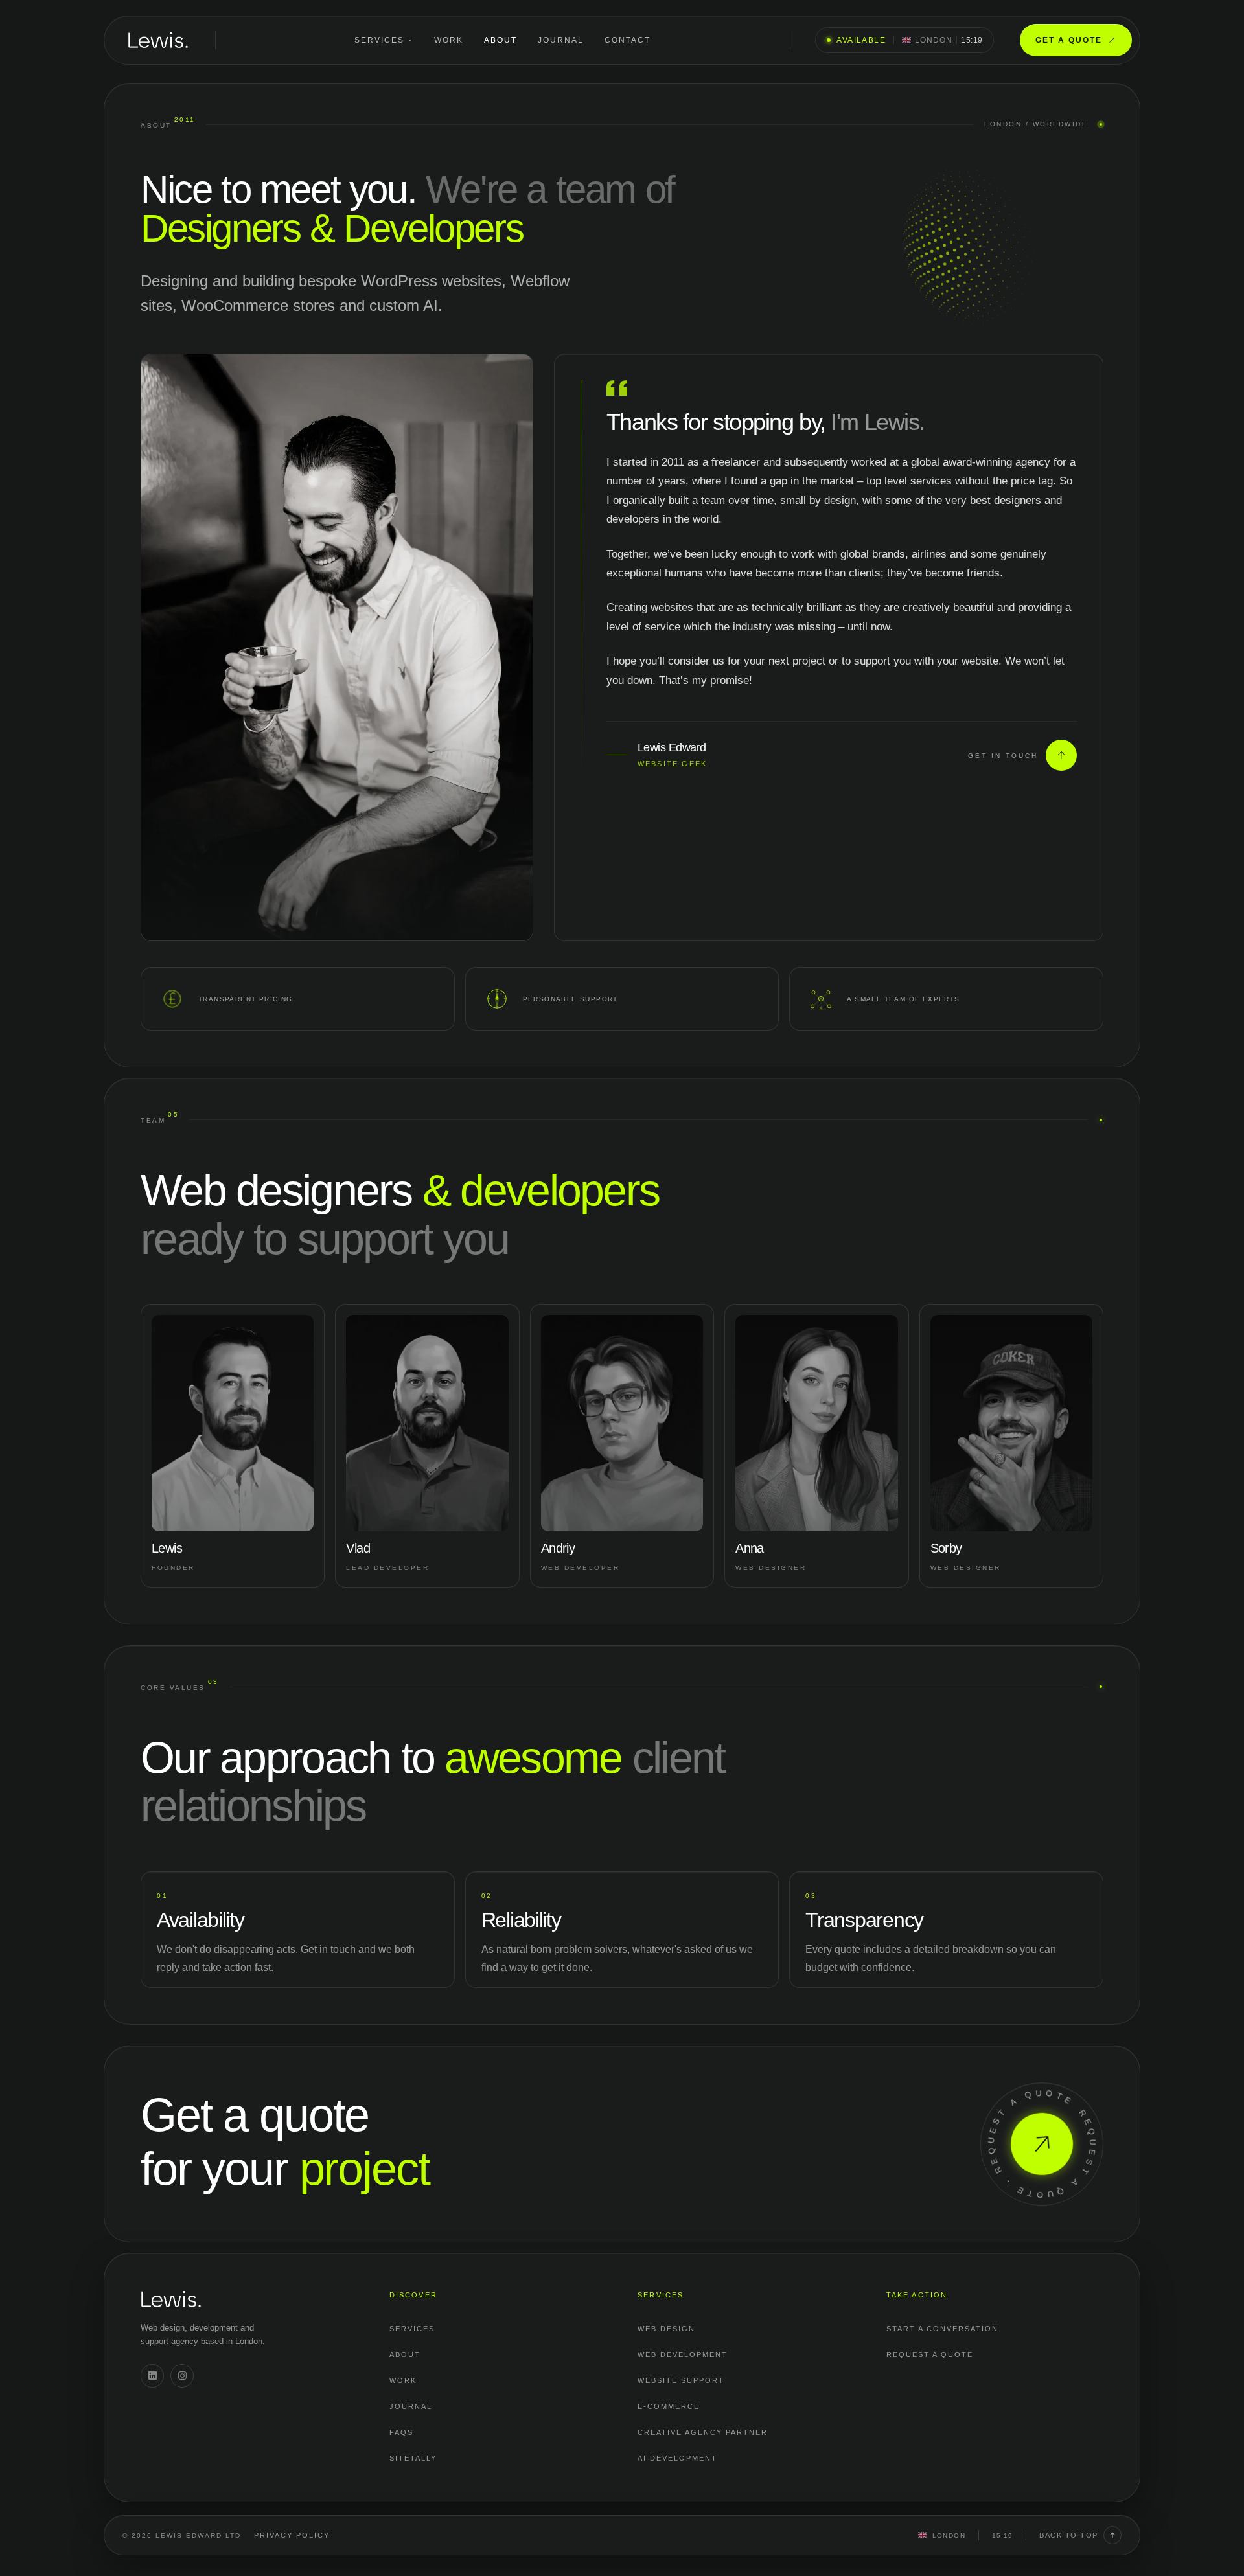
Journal (561, 40)
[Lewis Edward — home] (158, 40)
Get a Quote (1069, 40)
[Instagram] (182, 2376)
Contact (628, 40)
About (501, 40)
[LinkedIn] (152, 2376)
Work (449, 40)
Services (379, 40)
